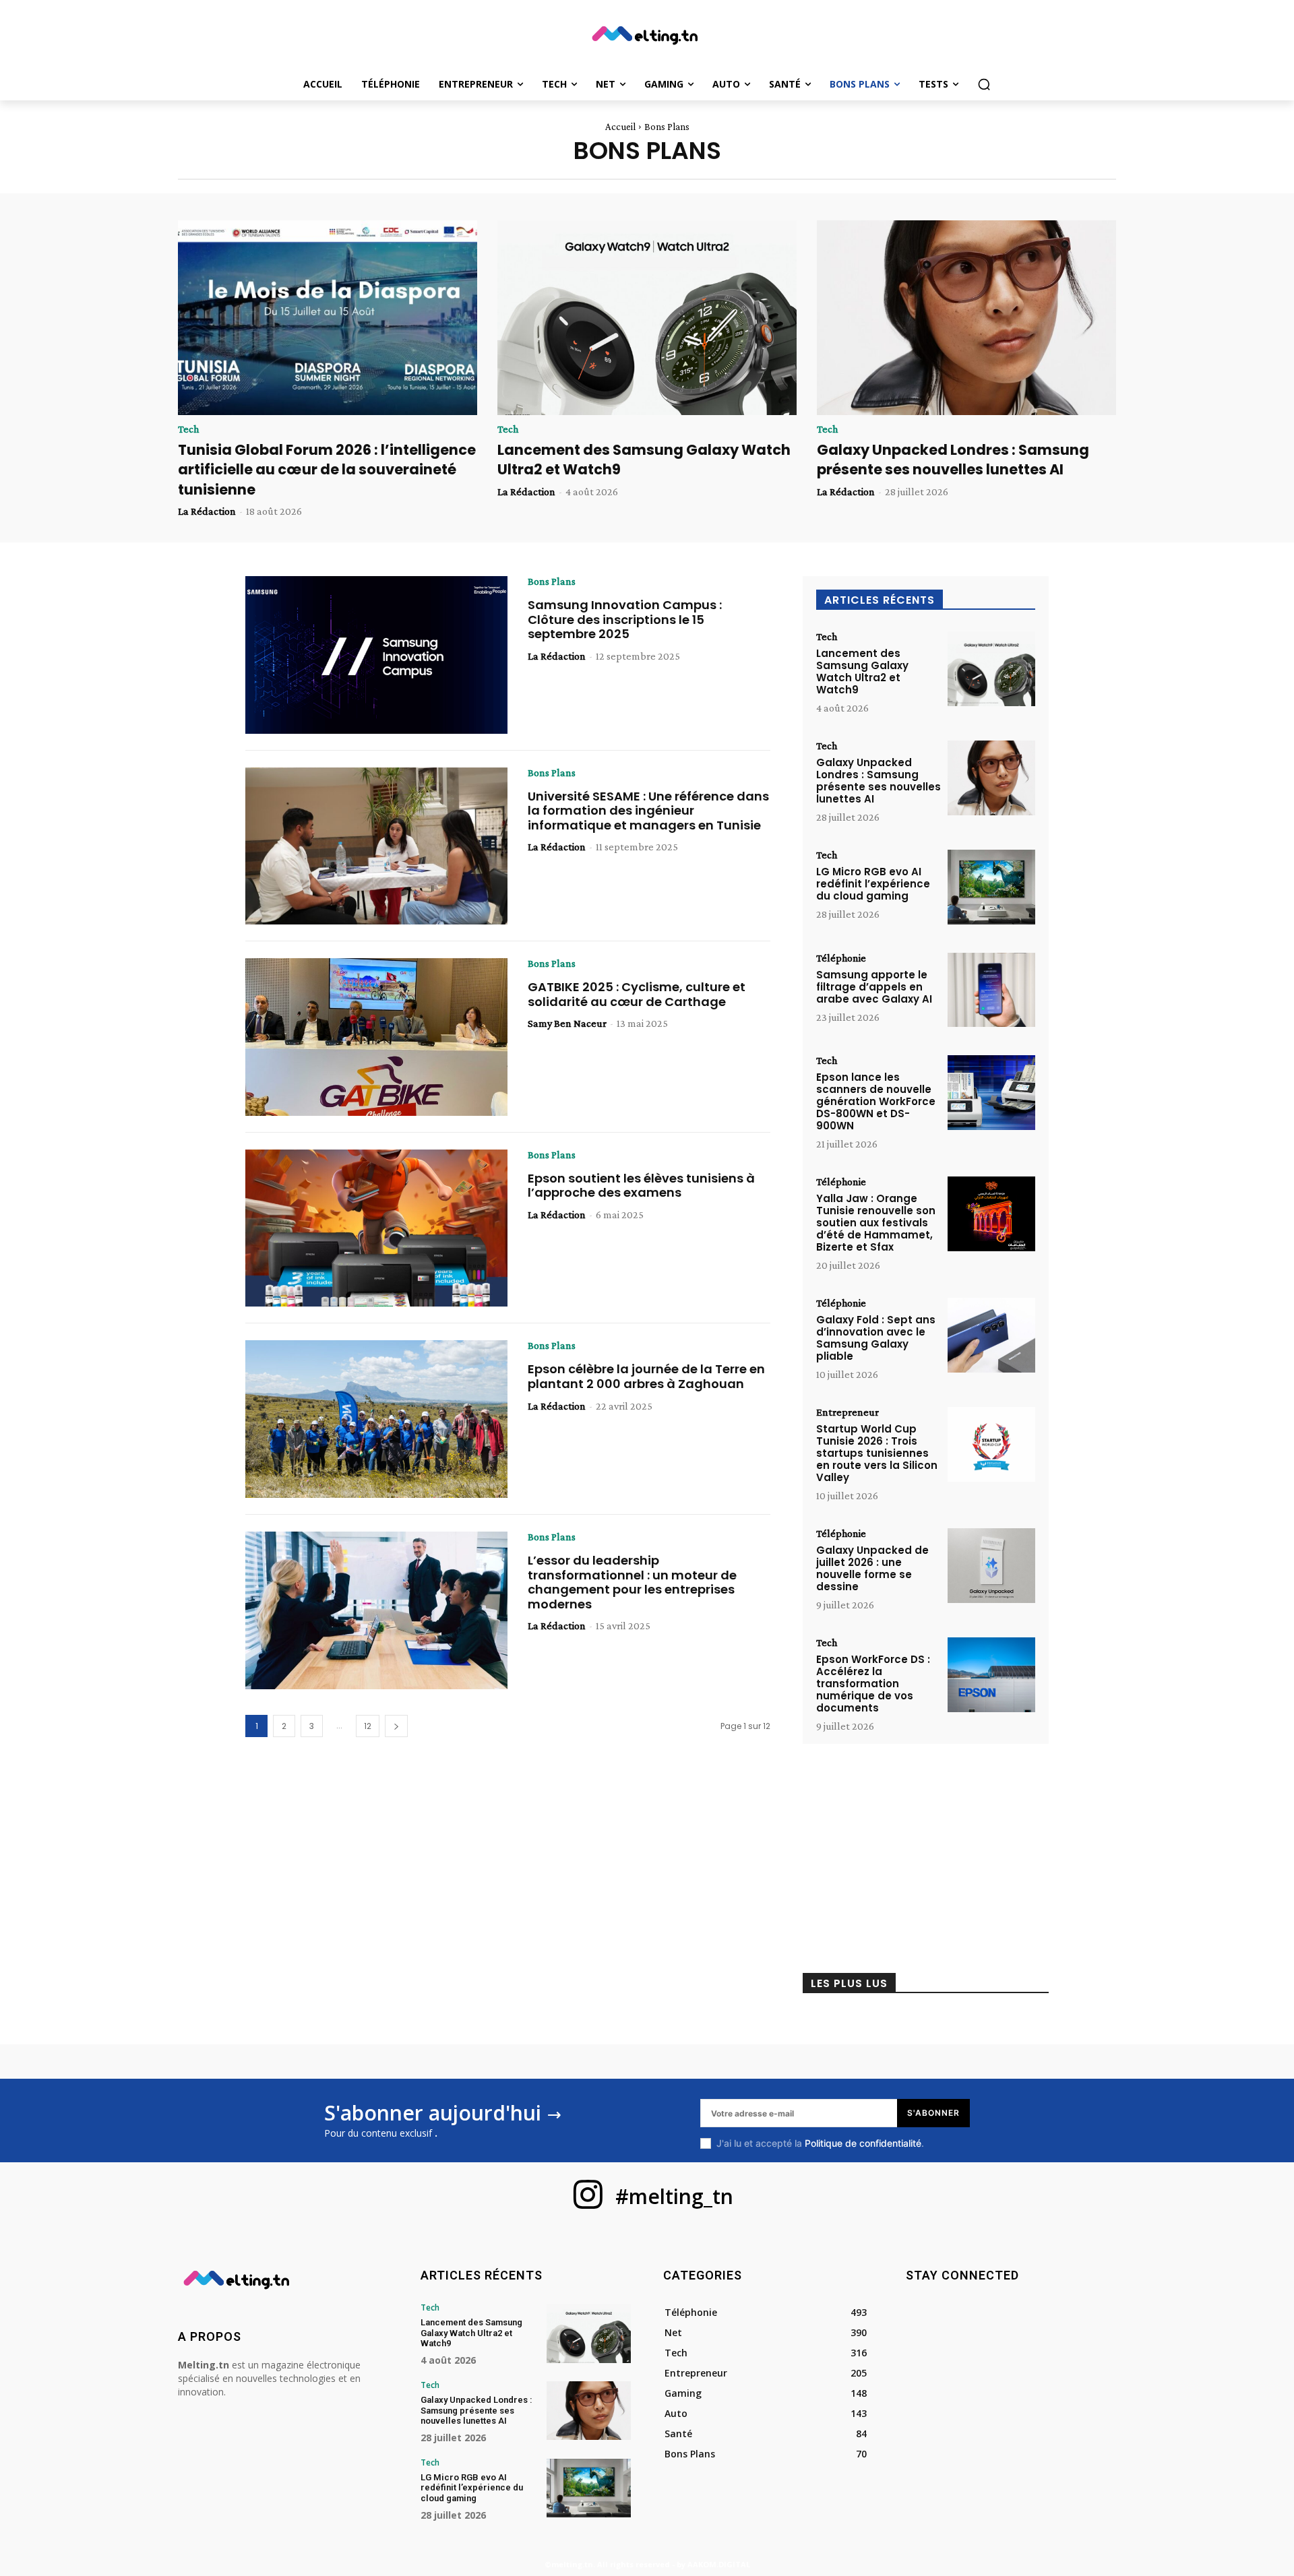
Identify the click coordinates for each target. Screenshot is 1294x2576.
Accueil (620, 127)
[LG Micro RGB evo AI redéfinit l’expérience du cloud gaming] (991, 887)
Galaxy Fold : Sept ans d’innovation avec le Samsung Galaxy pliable (876, 1338)
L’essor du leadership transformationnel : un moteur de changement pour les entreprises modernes (632, 1582)
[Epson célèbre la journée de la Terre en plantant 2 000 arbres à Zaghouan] (376, 1419)
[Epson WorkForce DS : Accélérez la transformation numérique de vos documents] (991, 1675)
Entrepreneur (848, 1412)
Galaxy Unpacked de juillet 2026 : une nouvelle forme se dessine (872, 1568)
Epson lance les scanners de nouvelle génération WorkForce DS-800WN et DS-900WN (876, 1101)
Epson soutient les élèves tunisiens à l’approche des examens (641, 1186)
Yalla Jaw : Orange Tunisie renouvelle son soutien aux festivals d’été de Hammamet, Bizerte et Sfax (876, 1223)
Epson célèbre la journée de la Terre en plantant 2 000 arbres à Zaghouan (646, 1376)
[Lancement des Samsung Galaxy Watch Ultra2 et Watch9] (647, 318)
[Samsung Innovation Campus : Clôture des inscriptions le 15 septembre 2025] (376, 655)
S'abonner (933, 2113)
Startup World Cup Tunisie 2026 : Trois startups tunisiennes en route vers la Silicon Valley (877, 1453)
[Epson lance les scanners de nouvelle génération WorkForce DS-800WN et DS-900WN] (991, 1093)
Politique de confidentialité (863, 2143)
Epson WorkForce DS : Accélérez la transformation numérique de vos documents (873, 1684)
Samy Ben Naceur (567, 1023)
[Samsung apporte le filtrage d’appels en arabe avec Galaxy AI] (991, 990)
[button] (984, 84)
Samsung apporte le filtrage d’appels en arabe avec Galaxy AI (874, 987)
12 (368, 1726)
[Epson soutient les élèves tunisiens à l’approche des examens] (376, 1228)
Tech (188, 429)
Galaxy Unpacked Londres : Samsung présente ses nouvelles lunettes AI (953, 460)
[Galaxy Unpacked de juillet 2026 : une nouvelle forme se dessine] (991, 1566)
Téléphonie (841, 958)
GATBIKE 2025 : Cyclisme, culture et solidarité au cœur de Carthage (637, 994)
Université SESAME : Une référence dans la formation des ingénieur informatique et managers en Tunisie (648, 811)
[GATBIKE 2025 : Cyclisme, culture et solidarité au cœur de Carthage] (376, 1037)
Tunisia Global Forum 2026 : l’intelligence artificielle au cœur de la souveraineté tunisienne (327, 470)
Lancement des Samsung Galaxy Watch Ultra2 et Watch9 (862, 671)
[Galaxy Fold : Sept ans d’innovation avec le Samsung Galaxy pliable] (991, 1335)
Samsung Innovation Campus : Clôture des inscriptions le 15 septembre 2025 (625, 619)
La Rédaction (207, 511)
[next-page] (396, 1726)
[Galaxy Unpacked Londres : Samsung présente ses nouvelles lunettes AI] (966, 318)
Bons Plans (552, 582)
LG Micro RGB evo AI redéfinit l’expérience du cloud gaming (873, 884)
